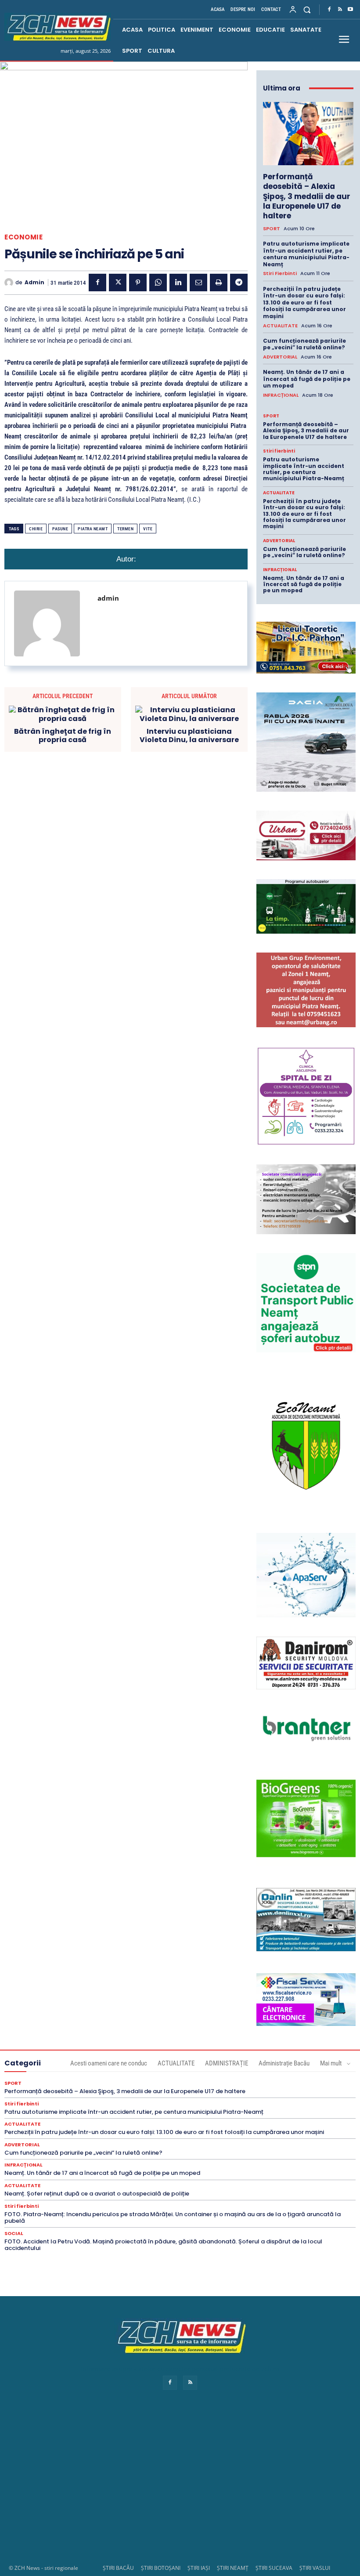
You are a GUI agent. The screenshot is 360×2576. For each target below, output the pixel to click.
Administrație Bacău (284, 2063)
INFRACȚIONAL (281, 395)
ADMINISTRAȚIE (227, 2063)
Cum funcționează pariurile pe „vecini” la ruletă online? (304, 344)
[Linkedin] (178, 283)
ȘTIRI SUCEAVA (274, 2568)
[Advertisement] (180, 2485)
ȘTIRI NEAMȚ (233, 2568)
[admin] (10, 283)
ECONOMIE (23, 237)
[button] (307, 9)
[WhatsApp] (158, 283)
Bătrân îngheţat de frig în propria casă (63, 735)
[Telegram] (239, 283)
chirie (36, 529)
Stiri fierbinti (280, 274)
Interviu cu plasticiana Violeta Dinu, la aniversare (189, 735)
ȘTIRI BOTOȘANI (161, 2568)
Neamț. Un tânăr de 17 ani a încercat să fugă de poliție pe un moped (307, 379)
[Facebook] (329, 10)
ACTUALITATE (280, 326)
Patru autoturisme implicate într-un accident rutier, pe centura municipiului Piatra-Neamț (306, 254)
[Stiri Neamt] (58, 27)
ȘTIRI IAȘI (199, 2568)
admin (34, 283)
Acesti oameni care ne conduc (109, 2063)
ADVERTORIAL (280, 357)
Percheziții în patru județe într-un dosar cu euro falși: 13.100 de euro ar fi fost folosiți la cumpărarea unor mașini (304, 303)
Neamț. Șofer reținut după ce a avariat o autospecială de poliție (97, 2194)
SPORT (272, 229)
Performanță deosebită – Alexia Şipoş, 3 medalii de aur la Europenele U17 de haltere (307, 196)
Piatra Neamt (93, 529)
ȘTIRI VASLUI (315, 2568)
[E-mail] (198, 283)
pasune (60, 529)
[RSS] (340, 10)
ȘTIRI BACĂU (118, 2568)
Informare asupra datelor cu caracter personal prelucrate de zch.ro (180, 2369)
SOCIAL (14, 2234)
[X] (118, 283)
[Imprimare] (219, 283)
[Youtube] (350, 10)
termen (125, 529)
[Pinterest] (138, 283)
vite (148, 529)
